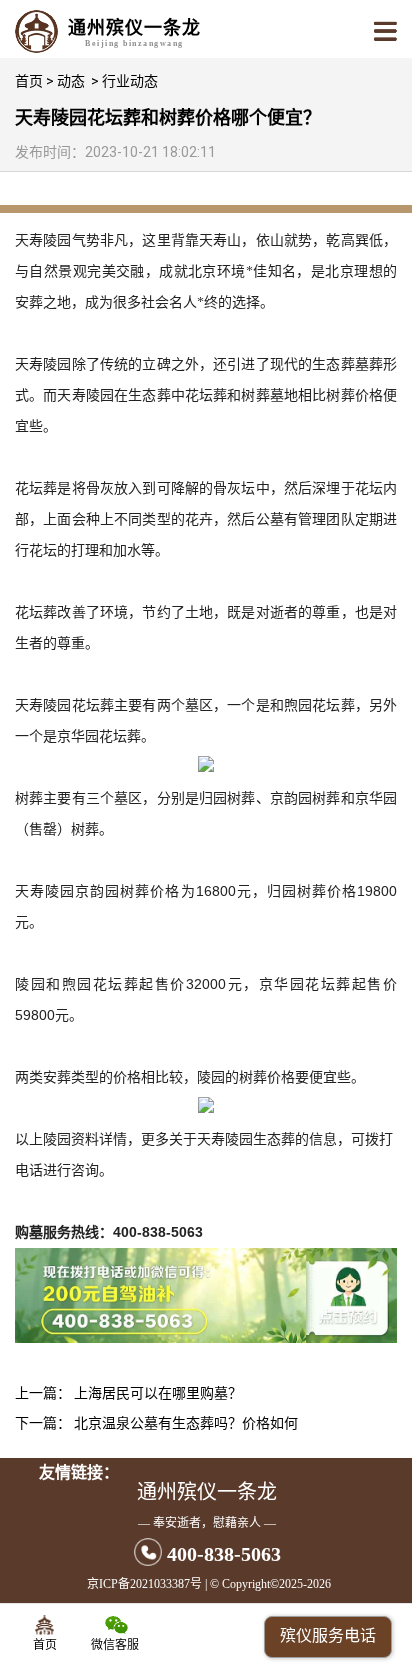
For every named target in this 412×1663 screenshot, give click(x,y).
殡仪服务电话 (328, 1635)
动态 (71, 81)
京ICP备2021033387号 (144, 1584)
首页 (29, 81)
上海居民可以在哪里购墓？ (158, 1393)
